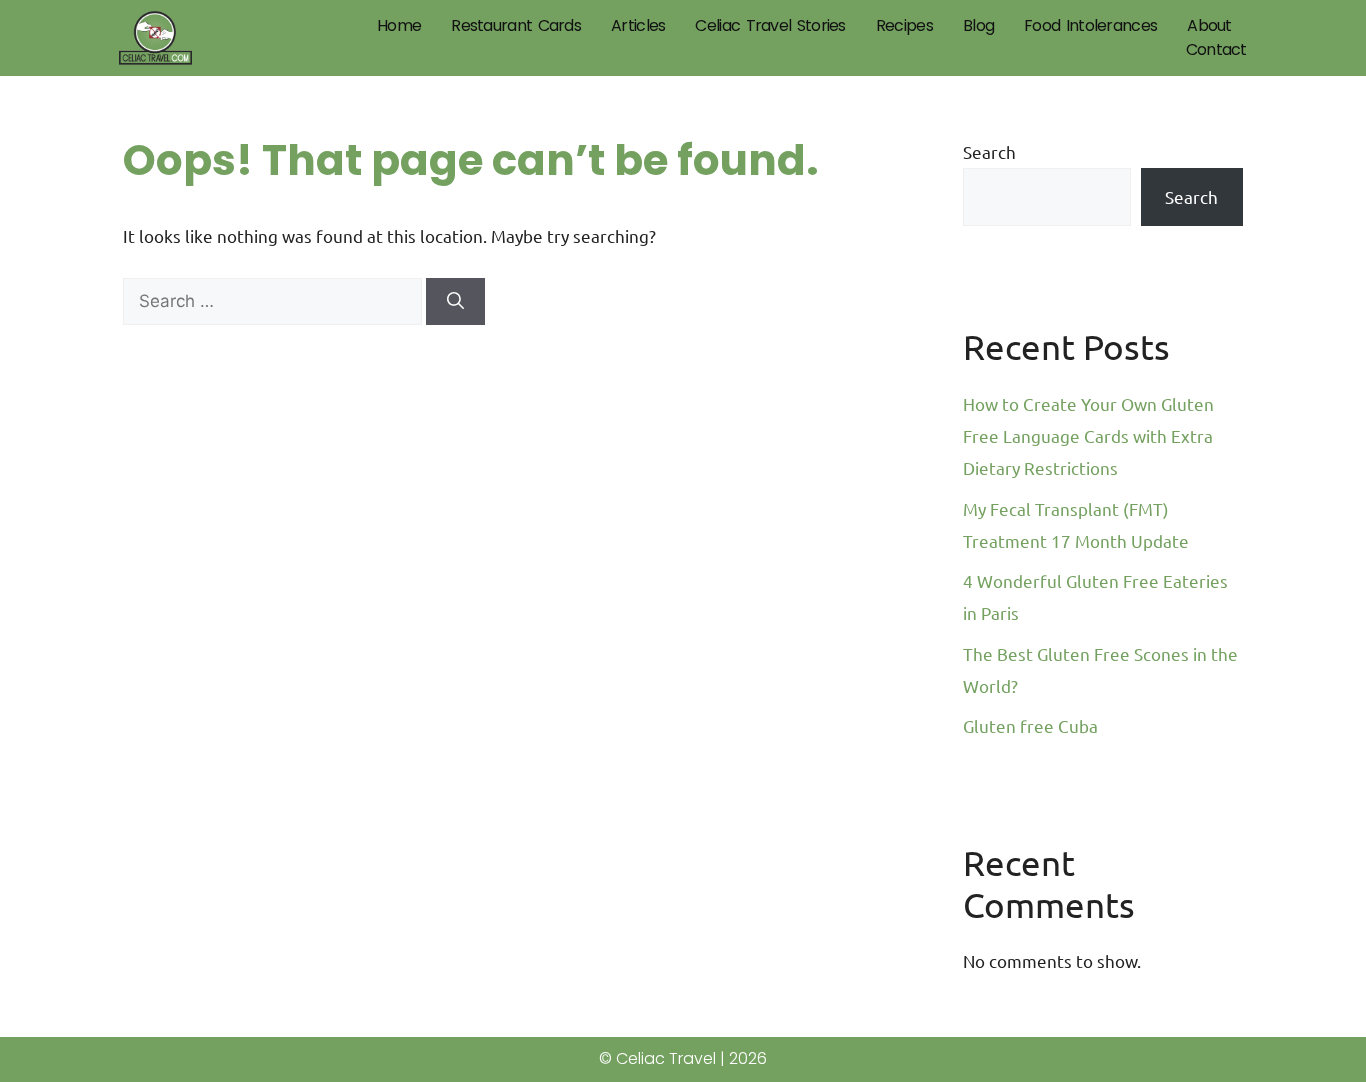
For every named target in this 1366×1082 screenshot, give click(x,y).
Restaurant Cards (516, 25)
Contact (1216, 49)
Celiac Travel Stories (770, 25)
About (1209, 25)
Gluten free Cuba (1030, 725)
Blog (978, 25)
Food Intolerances (1090, 25)
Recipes (904, 25)
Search (989, 151)
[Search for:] (274, 299)
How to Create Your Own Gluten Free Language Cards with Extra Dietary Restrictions (1088, 435)
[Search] (455, 302)
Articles (638, 25)
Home (399, 25)
